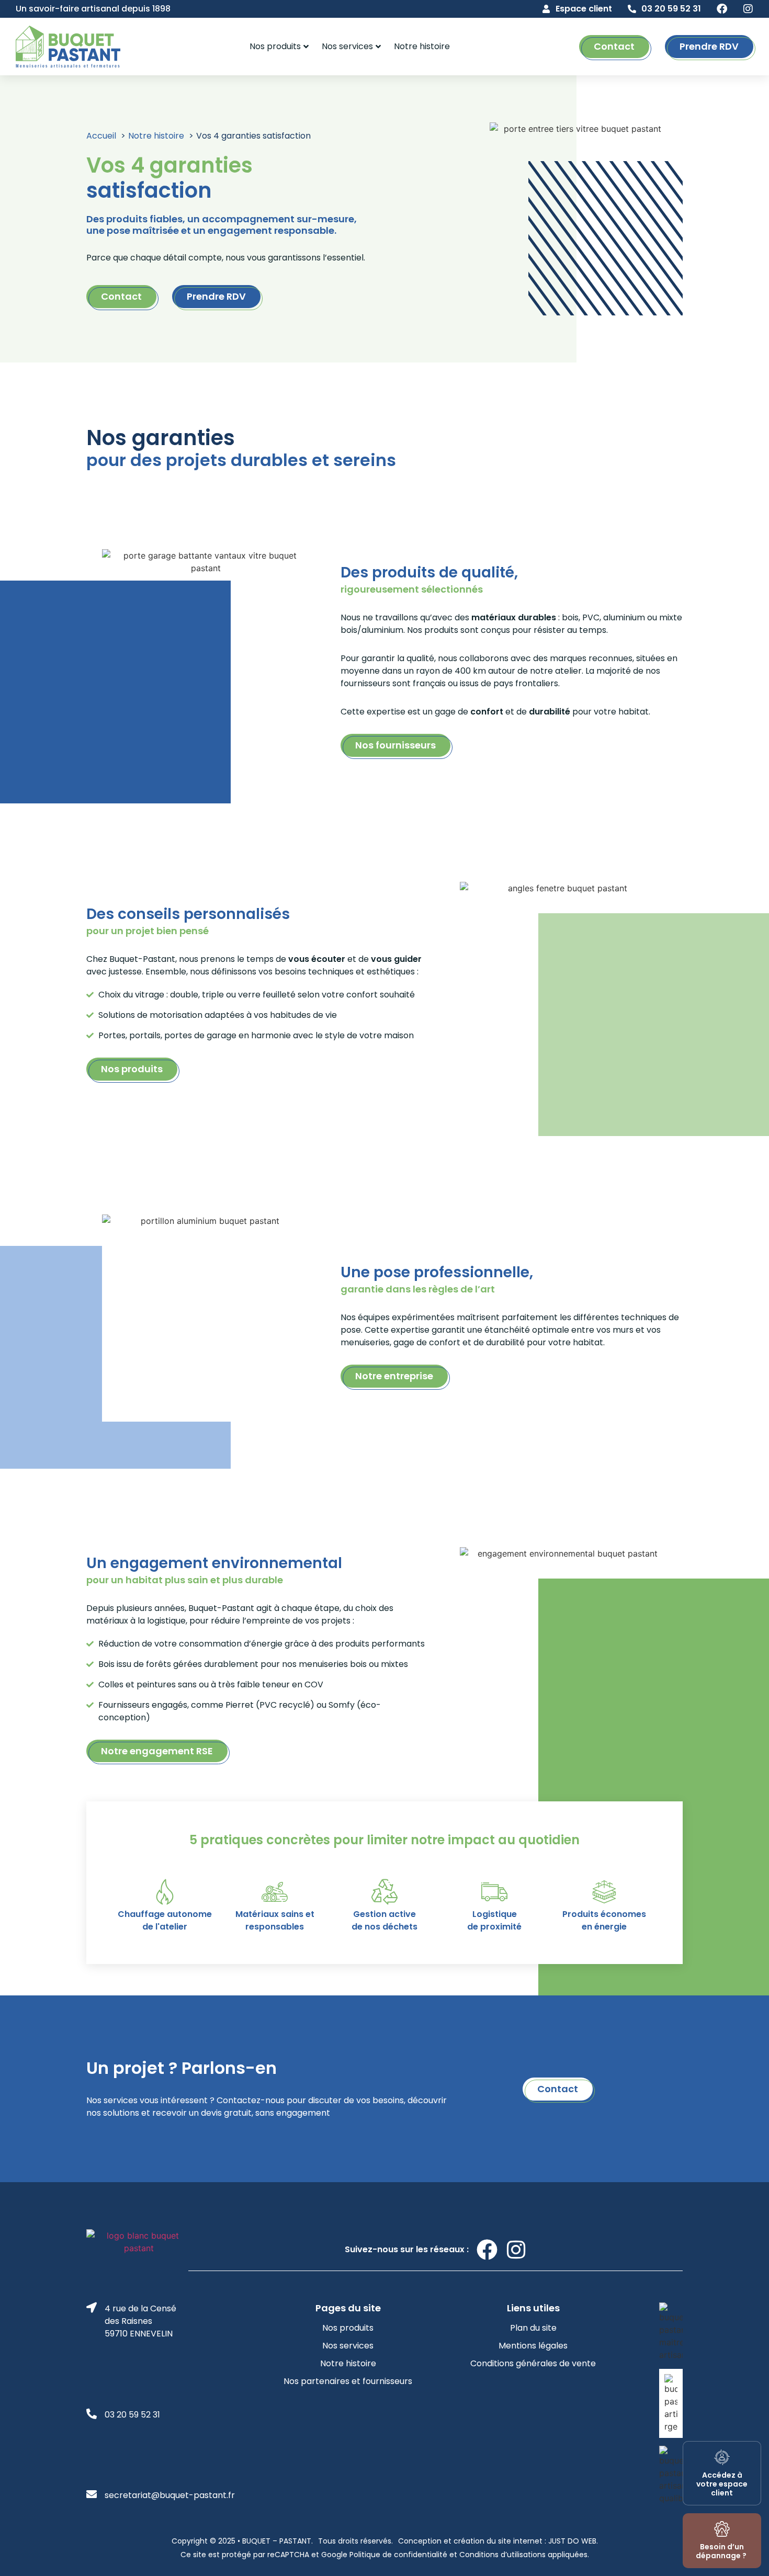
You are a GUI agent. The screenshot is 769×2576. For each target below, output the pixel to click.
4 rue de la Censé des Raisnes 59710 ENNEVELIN (140, 2321)
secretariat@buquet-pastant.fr (170, 2495)
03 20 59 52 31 (671, 9)
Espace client (584, 9)
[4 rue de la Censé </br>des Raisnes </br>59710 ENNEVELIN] (92, 2308)
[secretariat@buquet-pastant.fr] (92, 2494)
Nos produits (275, 46)
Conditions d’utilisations (501, 2555)
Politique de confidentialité (398, 2555)
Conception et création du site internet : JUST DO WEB (497, 2541)
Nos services (347, 46)
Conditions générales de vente (533, 2363)
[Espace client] (546, 9)
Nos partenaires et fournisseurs (348, 2381)
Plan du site (533, 2328)
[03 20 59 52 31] (632, 9)
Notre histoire (422, 46)
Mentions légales (533, 2346)
